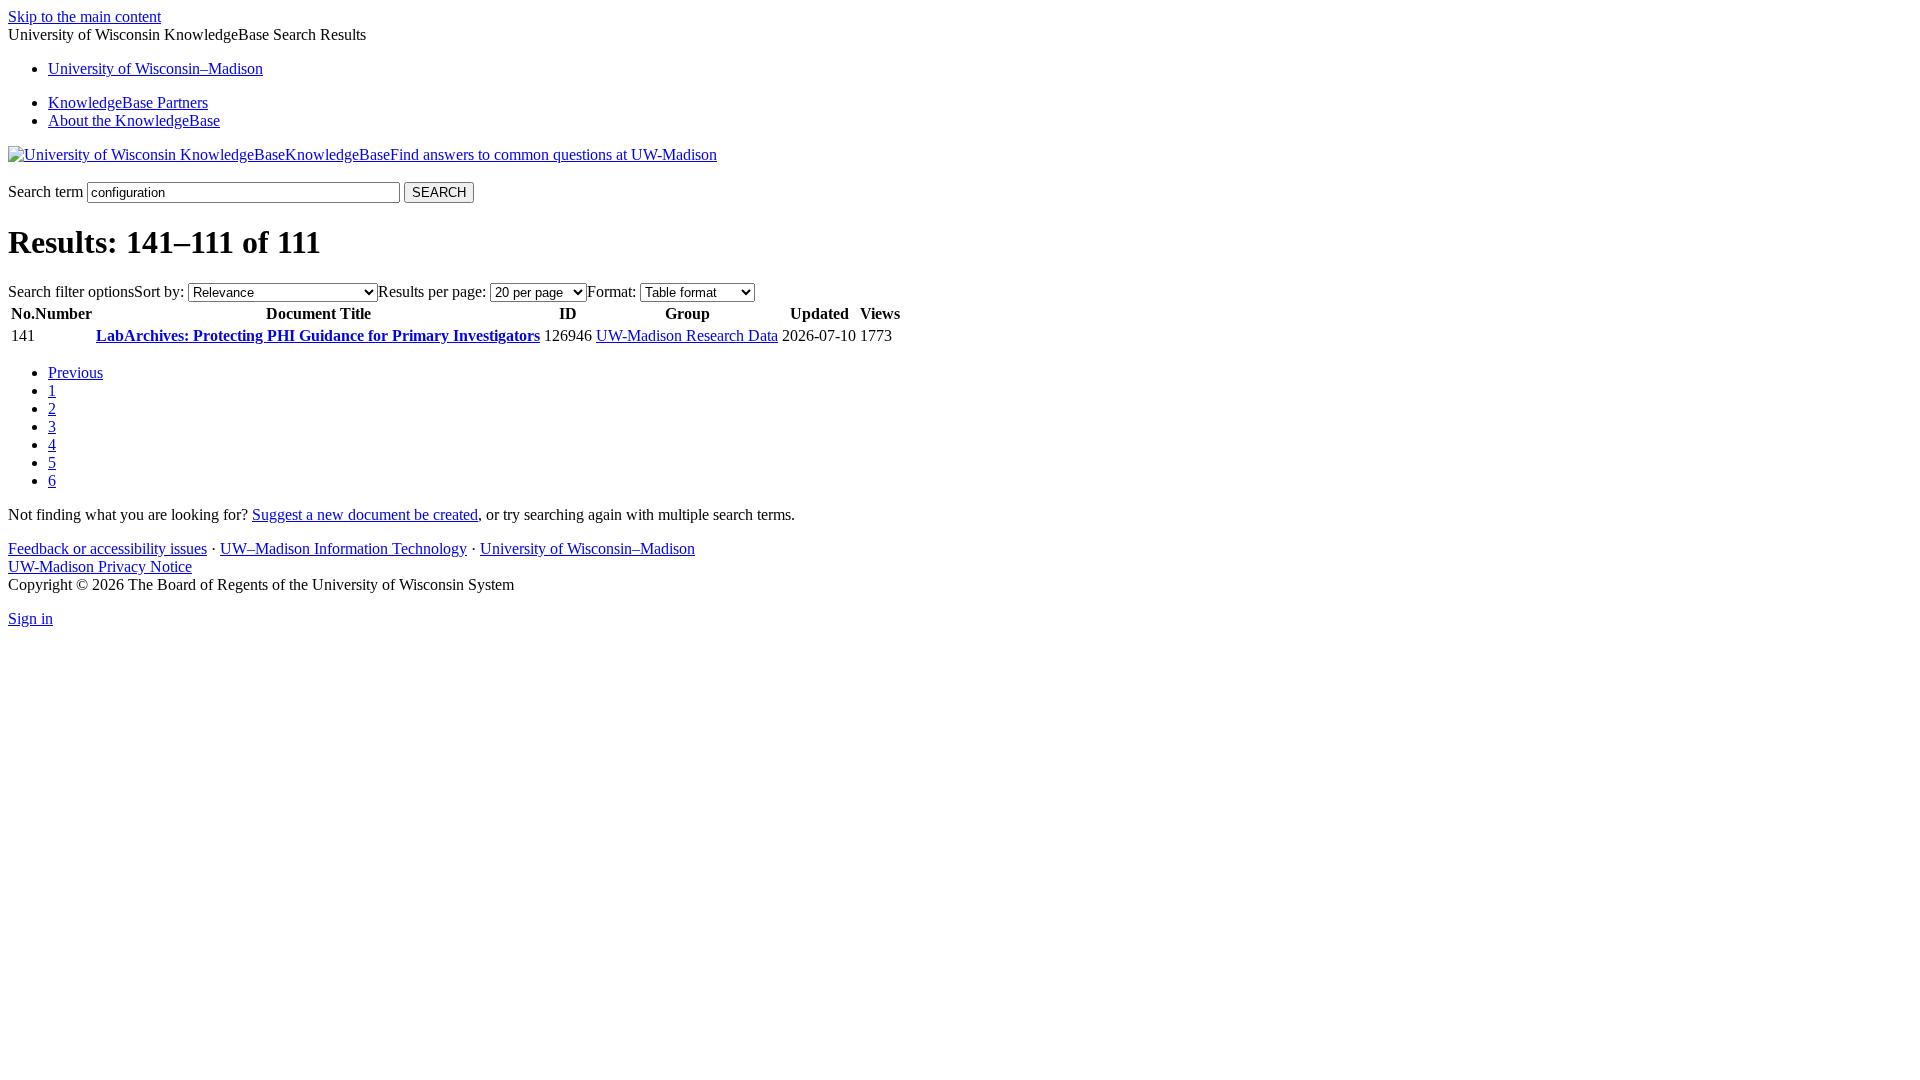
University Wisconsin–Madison (155, 68)
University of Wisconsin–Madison (587, 548)
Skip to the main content (84, 16)
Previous (75, 372)
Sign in (30, 618)
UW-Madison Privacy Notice (100, 566)
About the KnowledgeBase (134, 120)
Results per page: (432, 291)
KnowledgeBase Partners (128, 102)
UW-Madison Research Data (687, 335)
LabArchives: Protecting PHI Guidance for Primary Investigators (318, 335)
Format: (611, 291)
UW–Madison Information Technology (343, 548)
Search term (45, 191)
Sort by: (159, 291)
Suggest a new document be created (365, 514)
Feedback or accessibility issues (107, 548)
